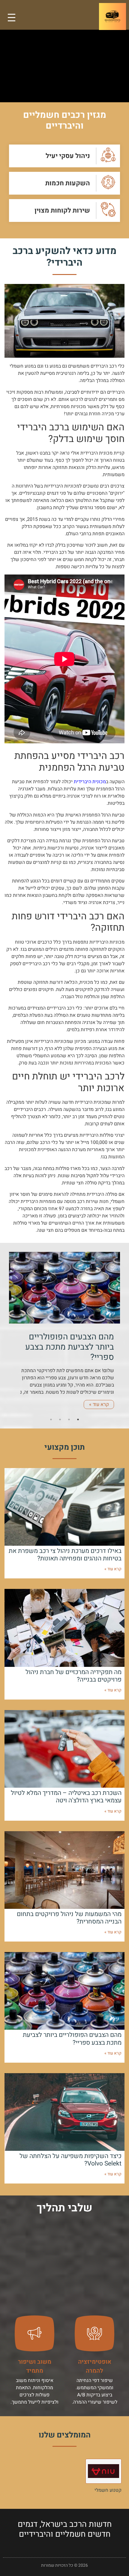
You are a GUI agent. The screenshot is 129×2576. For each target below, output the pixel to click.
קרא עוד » (99, 1404)
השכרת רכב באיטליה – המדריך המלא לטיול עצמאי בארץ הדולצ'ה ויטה (66, 1797)
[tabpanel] (64, 1334)
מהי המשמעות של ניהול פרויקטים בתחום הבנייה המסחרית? (69, 1918)
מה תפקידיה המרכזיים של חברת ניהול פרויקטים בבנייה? (73, 1676)
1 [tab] (78, 1419)
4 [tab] (51, 1419)
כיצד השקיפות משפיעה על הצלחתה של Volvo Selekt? (70, 2160)
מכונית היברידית (90, 782)
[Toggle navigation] (12, 18)
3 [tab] (60, 1419)
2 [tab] (69, 1419)
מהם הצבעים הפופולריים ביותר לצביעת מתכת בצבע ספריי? (72, 2039)
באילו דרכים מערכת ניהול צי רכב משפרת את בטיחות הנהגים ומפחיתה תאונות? (65, 1555)
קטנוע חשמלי (108, 2490)
